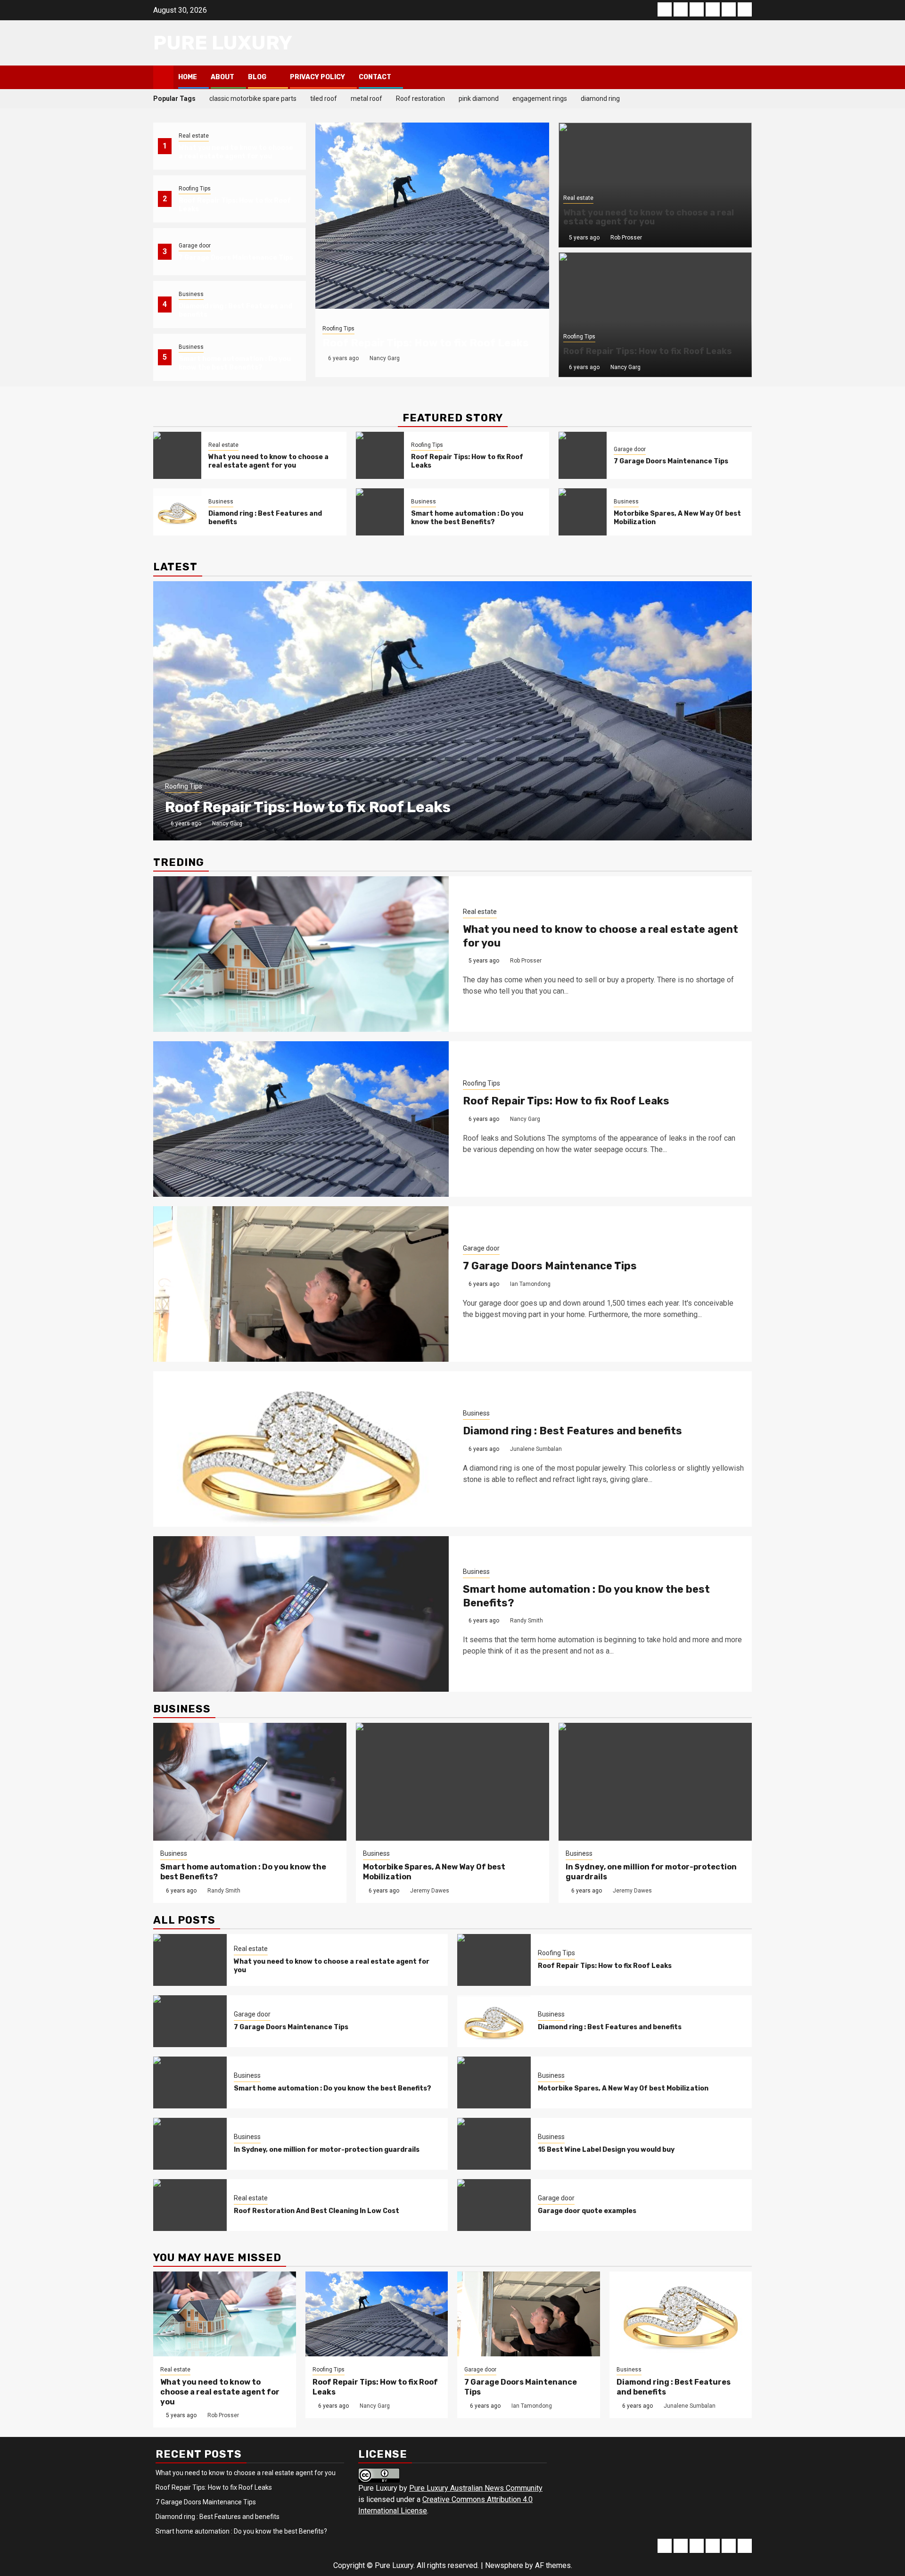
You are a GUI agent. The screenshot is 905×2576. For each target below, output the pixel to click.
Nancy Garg (385, 358)
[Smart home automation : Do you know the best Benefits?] (380, 512)
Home (188, 77)
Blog (257, 77)
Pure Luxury (223, 43)
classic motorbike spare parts (253, 99)
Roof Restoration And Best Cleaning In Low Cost (317, 2211)
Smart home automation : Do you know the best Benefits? (235, 363)
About (222, 77)
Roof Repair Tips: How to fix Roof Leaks (426, 343)
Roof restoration (420, 99)
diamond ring (600, 99)
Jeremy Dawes (430, 1891)
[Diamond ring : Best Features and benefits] (177, 512)
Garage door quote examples (587, 2211)
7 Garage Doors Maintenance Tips (236, 258)
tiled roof (324, 99)
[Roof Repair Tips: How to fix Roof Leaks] (432, 216)
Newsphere (504, 2565)
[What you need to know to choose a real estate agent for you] (177, 455)
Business (191, 294)
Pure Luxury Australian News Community (476, 2488)
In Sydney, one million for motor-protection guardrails (327, 2150)
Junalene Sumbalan (536, 1449)
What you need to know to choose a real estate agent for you (236, 152)
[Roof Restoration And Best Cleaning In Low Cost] (190, 2205)
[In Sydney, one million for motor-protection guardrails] (655, 1782)
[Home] (163, 77)
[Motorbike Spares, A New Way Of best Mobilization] (583, 512)
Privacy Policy (317, 77)
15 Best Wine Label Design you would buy (606, 2150)
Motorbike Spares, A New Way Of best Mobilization (623, 2088)
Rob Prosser (626, 238)
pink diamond (479, 99)
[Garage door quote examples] (494, 2205)
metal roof (366, 99)
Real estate (194, 136)
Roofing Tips (195, 189)
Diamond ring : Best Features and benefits (572, 1431)
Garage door (195, 246)
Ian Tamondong (530, 1284)
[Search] (745, 77)
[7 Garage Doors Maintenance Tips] (583, 455)
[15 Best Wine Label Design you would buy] (494, 2144)
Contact (375, 77)
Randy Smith (527, 1621)
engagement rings (540, 99)
